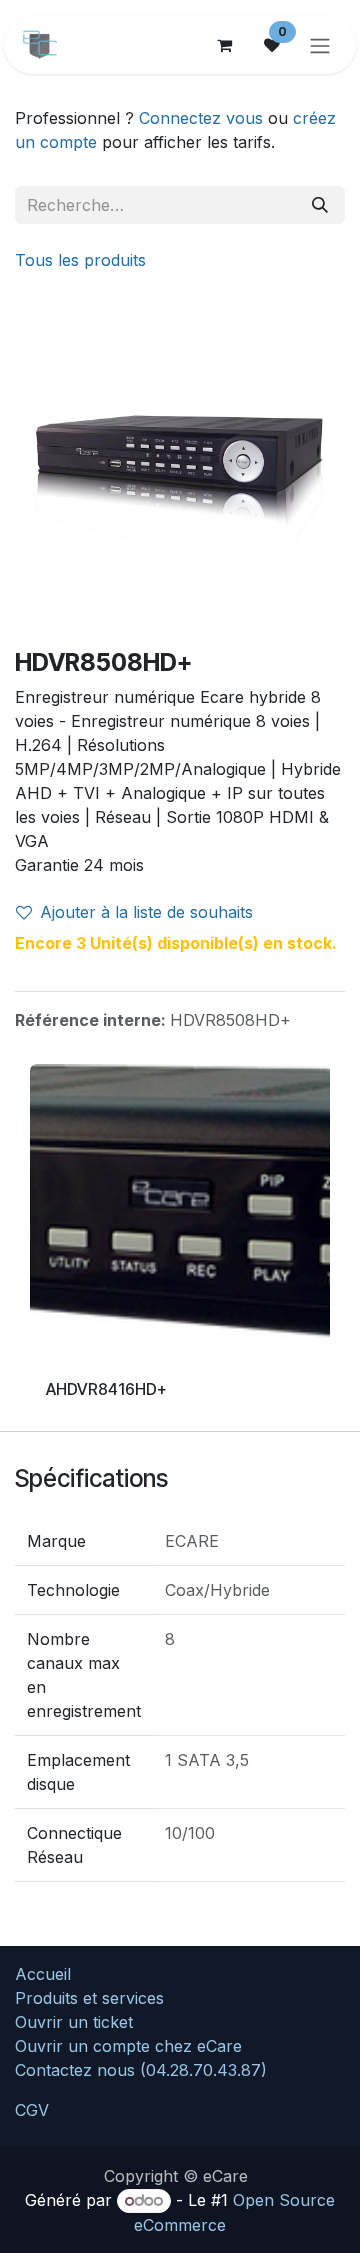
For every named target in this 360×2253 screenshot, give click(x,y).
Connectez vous (201, 118)
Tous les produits (80, 260)
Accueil (43, 1974)
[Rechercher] (320, 205)
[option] (180, 1247)
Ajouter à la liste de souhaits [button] (146, 912)
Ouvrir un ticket (74, 2022)
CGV (32, 2110)
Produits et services (89, 1998)
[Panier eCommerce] (224, 45)
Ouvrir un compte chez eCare (128, 2046)
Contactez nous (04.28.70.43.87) (141, 2070)
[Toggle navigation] (320, 45)
